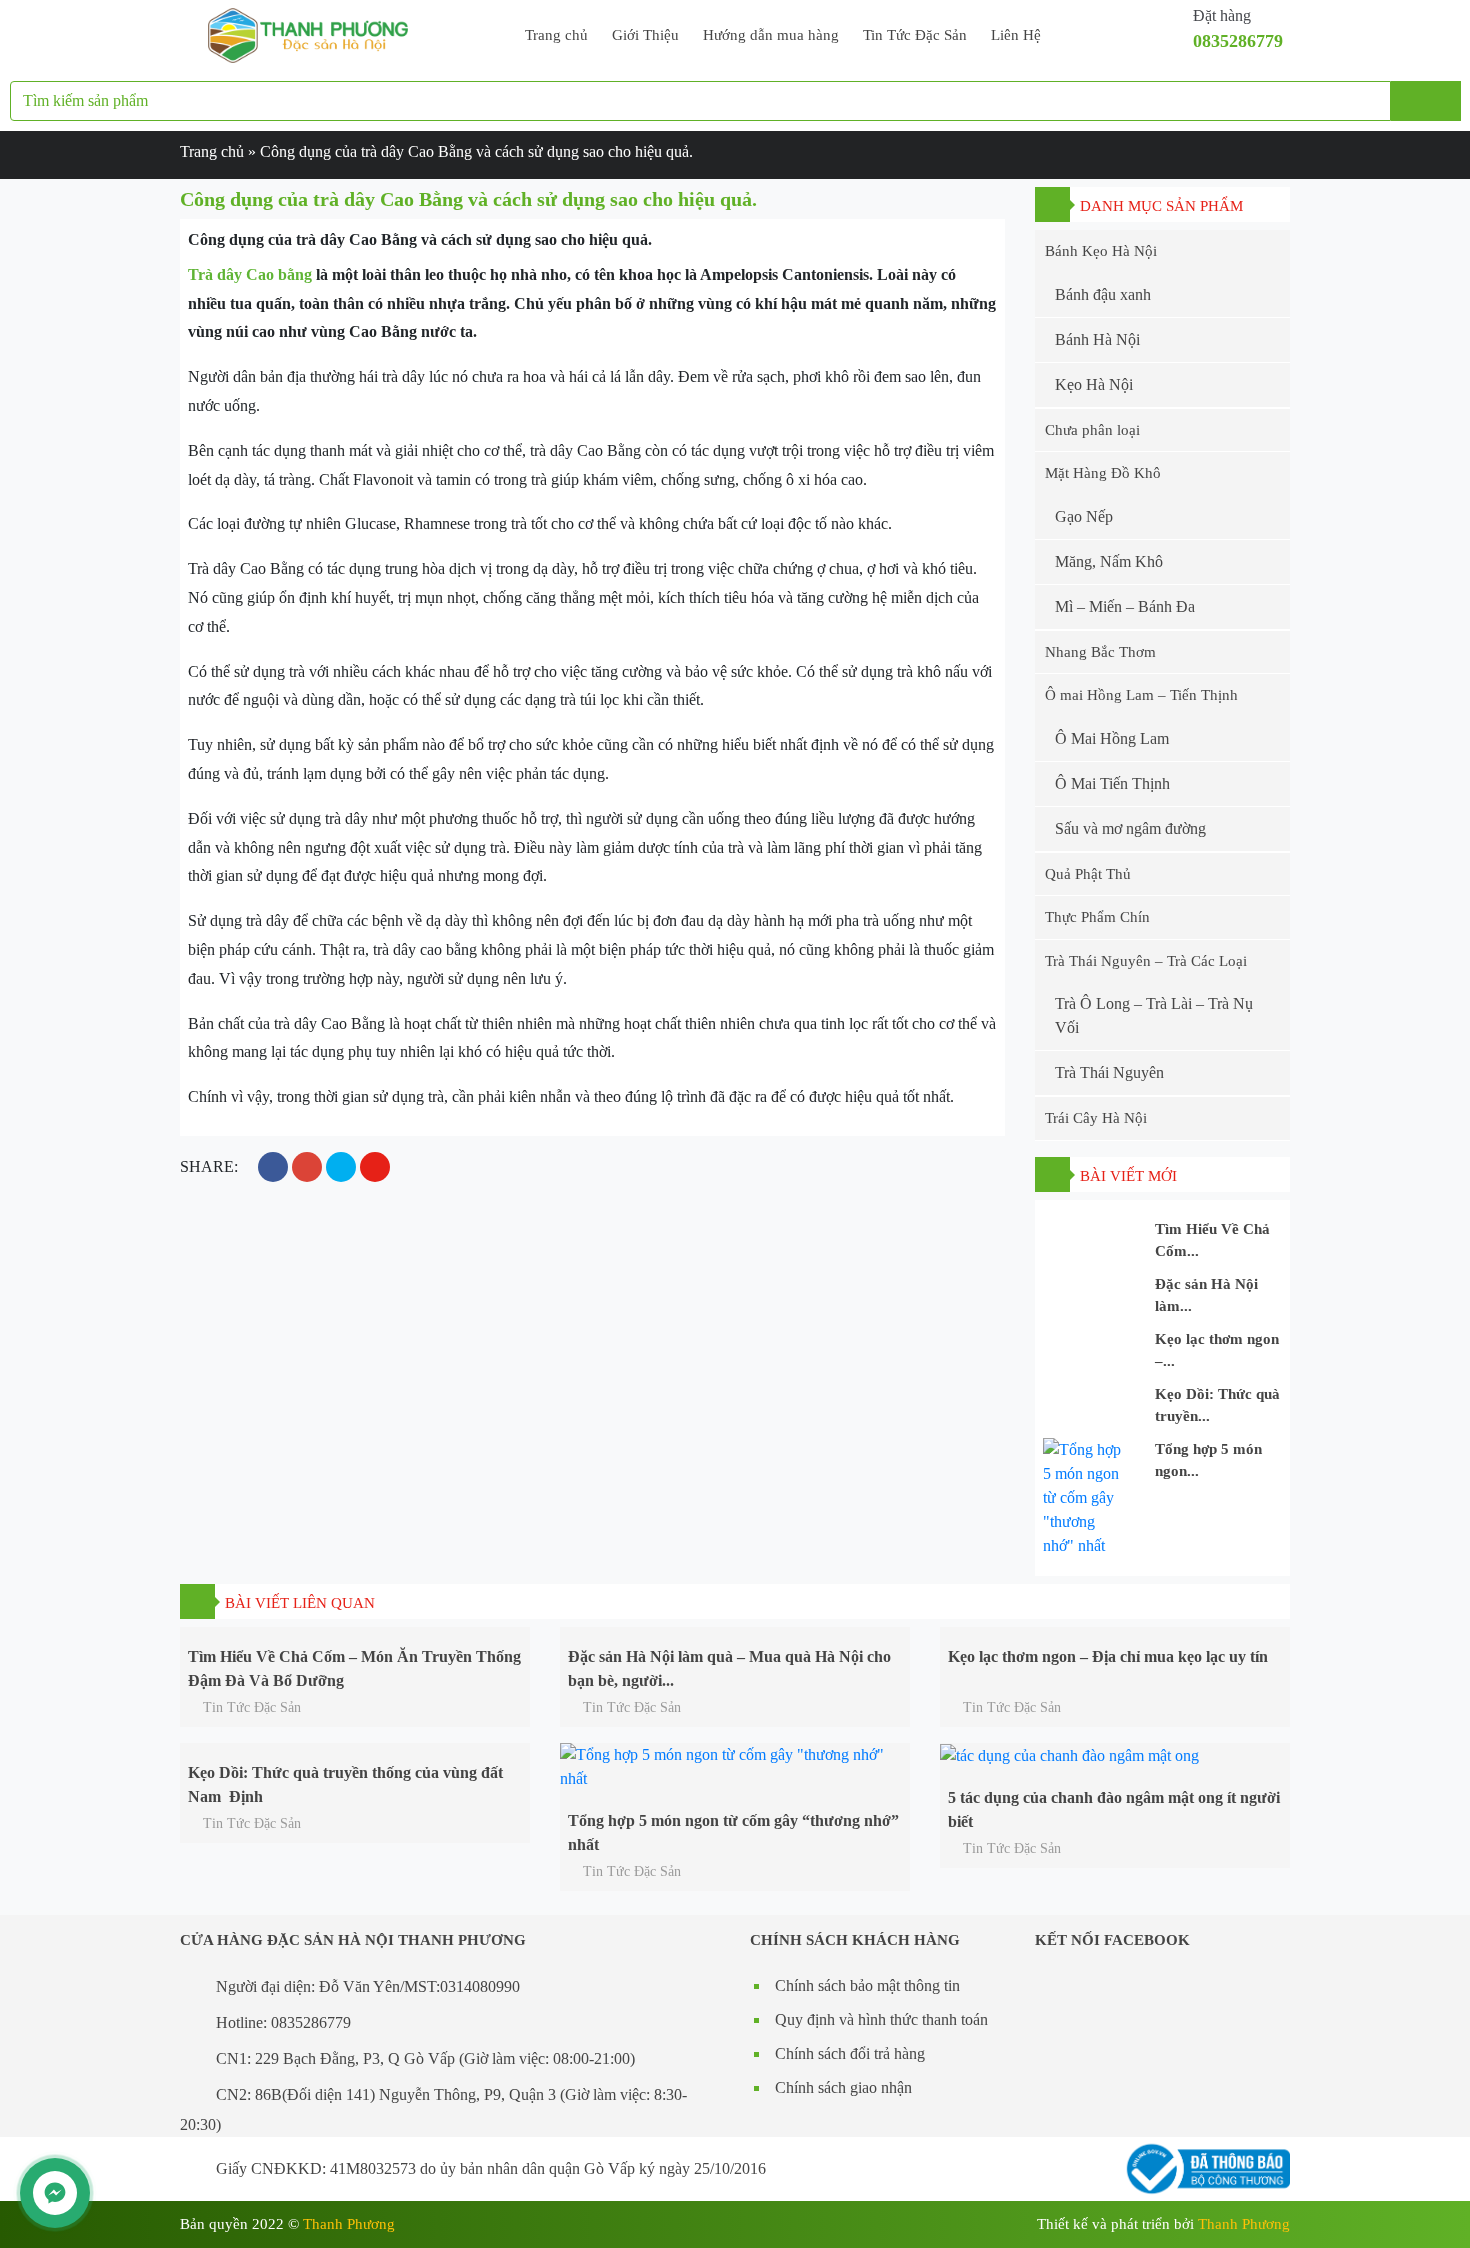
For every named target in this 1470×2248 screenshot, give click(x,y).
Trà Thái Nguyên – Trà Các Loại (1146, 961)
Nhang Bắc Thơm (1100, 652)
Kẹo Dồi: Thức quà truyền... (1217, 1405)
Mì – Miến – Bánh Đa (1125, 606)
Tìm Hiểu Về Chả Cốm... (1212, 1240)
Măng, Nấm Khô (1109, 561)
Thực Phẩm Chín (1097, 917)
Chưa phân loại (1092, 430)
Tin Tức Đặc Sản (915, 35)
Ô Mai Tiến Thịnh (1112, 783)
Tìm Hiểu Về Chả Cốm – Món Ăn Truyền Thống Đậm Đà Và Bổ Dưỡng (354, 1666)
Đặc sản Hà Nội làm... (1206, 1295)
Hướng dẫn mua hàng (771, 35)
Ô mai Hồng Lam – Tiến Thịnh (1141, 695)
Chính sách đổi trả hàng (850, 2053)
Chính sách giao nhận (843, 2087)
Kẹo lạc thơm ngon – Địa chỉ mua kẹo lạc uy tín (1108, 1656)
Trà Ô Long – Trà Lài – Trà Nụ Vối (1154, 1015)
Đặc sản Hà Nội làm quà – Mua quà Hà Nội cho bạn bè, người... (729, 1666)
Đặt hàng (1222, 15)
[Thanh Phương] (308, 33)
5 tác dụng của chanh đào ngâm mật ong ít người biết (1114, 1807)
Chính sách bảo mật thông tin (867, 1985)
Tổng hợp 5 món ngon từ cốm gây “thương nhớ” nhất (733, 1830)
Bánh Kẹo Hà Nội (1101, 251)
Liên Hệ (1016, 35)
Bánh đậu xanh (1103, 294)
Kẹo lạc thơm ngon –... (1217, 1350)
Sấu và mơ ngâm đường (1130, 828)
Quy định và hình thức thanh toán (881, 2019)
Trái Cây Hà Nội (1096, 1118)
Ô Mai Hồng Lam (1112, 738)
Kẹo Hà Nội (1094, 384)
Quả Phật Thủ (1088, 874)
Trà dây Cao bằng (250, 274)
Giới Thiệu (645, 35)
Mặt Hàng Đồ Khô (1103, 473)
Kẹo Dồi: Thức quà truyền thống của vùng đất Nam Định (345, 1782)
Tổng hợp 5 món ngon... (1208, 1460)
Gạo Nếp (1084, 516)
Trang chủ (556, 35)
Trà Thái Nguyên (1109, 1072)
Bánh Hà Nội (1097, 339)
